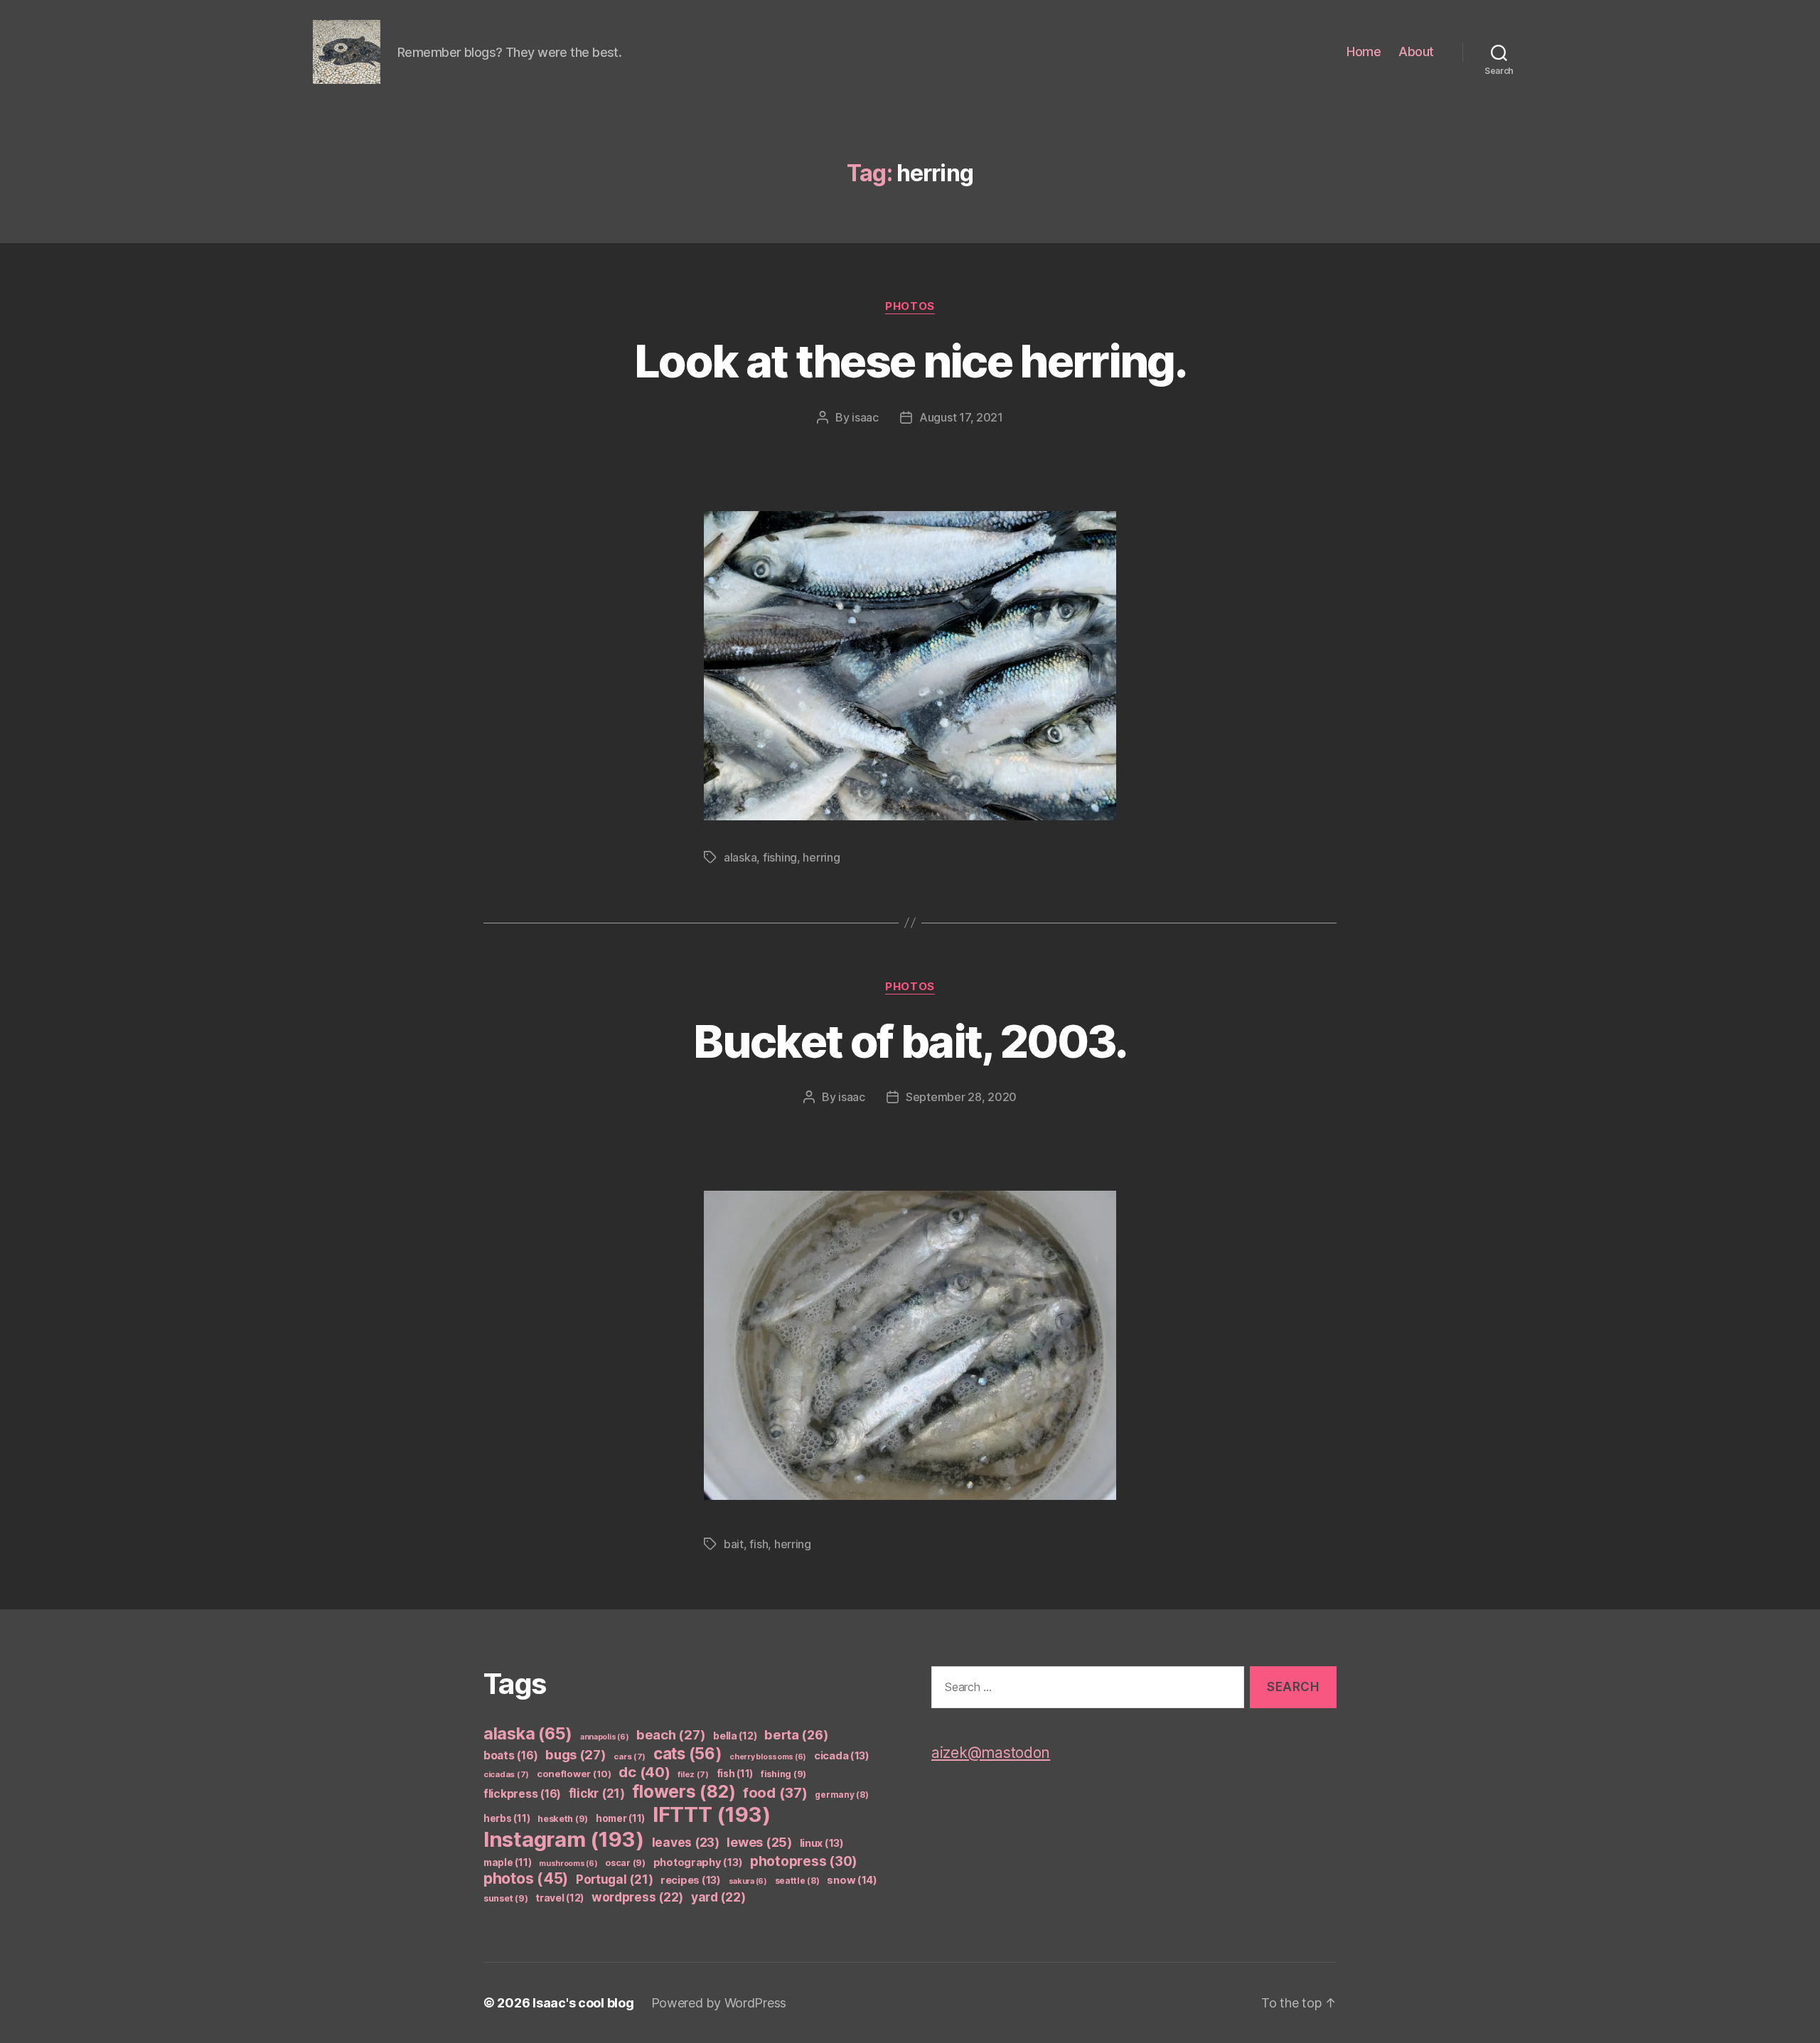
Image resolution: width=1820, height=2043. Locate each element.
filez (693, 1774)
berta (796, 1734)
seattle (797, 1881)
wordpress (637, 1897)
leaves (686, 1842)
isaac (865, 417)
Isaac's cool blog (583, 2003)
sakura (748, 1881)
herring (821, 857)
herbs (507, 1818)
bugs (576, 1754)
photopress (804, 1861)
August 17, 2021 (961, 417)
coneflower (574, 1774)
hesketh (563, 1819)
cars (630, 1757)
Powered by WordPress (719, 2003)
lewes (759, 1842)
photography (698, 1862)
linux (822, 1843)
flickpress (522, 1794)
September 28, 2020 (961, 1097)
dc (644, 1772)
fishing (780, 857)
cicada (842, 1756)
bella (735, 1736)
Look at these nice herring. (910, 361)
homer (620, 1818)
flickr (597, 1793)
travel (560, 1898)
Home (1364, 52)
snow (852, 1880)
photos (910, 306)
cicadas (506, 1774)
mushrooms (568, 1864)
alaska (740, 857)
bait (734, 1544)
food (775, 1793)
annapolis (605, 1737)
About (1416, 52)
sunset (505, 1898)
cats (688, 1753)
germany (841, 1795)
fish (759, 1544)
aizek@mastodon (991, 1753)
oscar (625, 1863)
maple (507, 1862)
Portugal (615, 1880)
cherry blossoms (768, 1757)
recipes (691, 1880)
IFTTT (712, 1814)
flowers (684, 1791)
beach (671, 1734)
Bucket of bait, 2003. (910, 1041)
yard (718, 1897)
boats (510, 1755)
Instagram (564, 1839)
